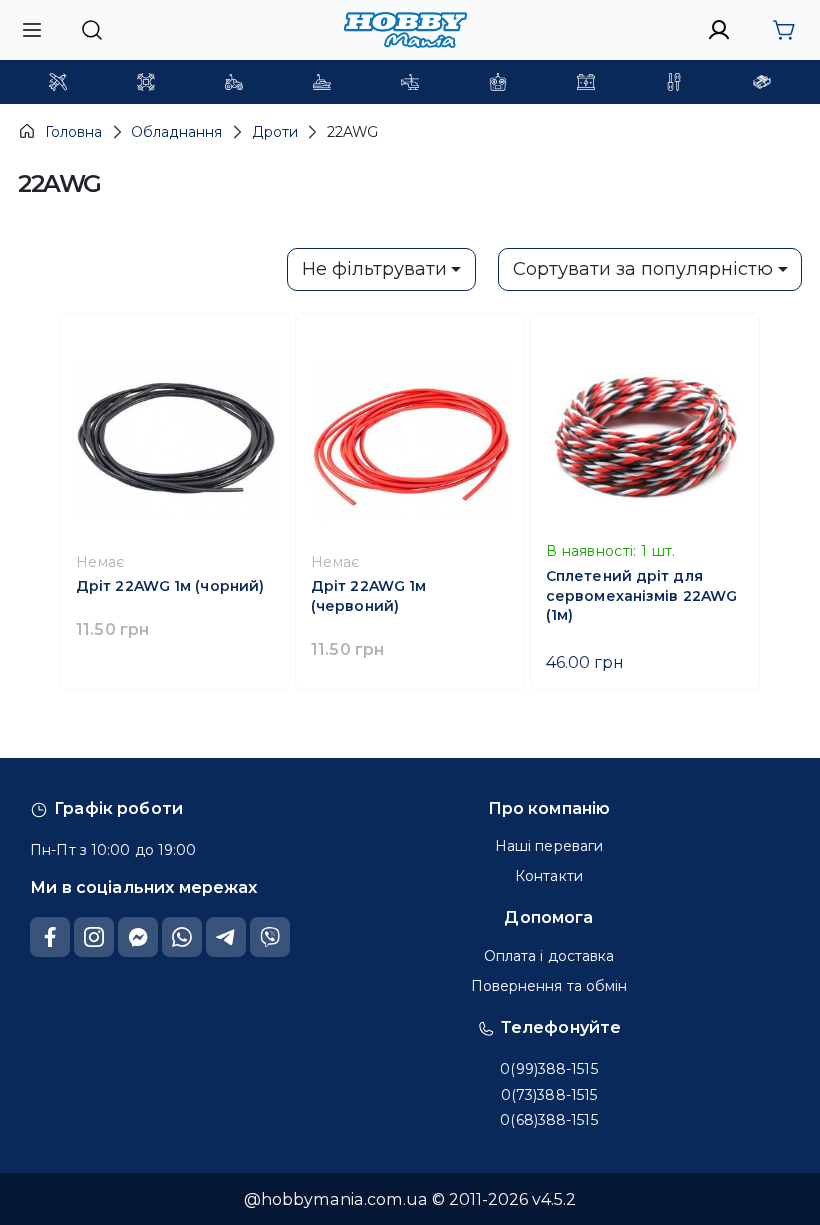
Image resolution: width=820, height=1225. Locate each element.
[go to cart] (783, 30)
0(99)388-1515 (548, 1069)
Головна (73, 132)
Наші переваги (549, 846)
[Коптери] (146, 82)
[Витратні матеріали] (762, 82)
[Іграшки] (410, 82)
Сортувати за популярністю (643, 269)
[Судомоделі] (322, 82)
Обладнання (176, 132)
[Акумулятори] (586, 82)
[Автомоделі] (234, 82)
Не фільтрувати (374, 269)
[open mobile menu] (32, 29)
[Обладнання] (674, 82)
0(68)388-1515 (548, 1120)
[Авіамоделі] (58, 82)
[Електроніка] (498, 82)
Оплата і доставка (549, 956)
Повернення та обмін (549, 986)
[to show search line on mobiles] (91, 30)
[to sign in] (719, 30)
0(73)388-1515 (549, 1095)
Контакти (549, 876)
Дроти (275, 132)
